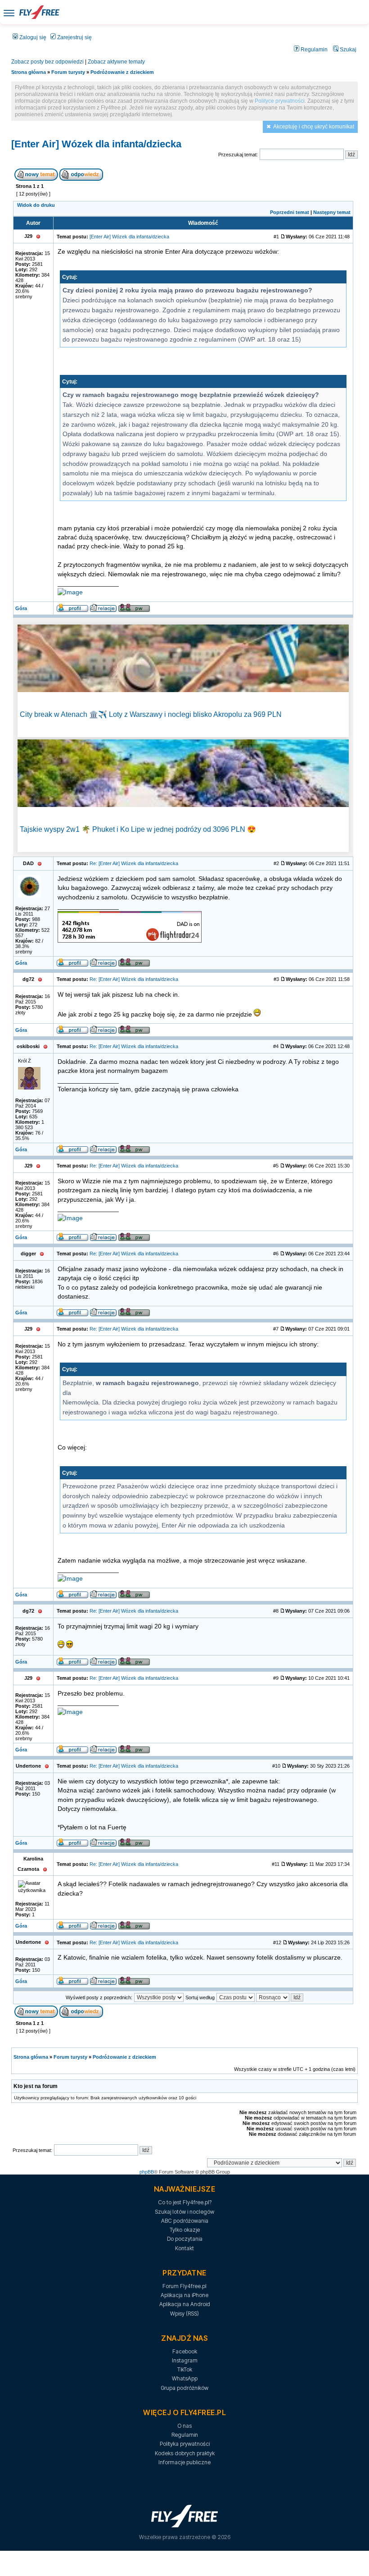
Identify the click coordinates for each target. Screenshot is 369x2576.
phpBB (147, 2172)
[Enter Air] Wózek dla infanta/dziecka (96, 144)
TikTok (185, 2369)
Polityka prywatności (185, 2444)
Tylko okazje (185, 2230)
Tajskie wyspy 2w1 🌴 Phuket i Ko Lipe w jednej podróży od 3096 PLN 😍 (138, 829)
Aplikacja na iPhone (184, 2295)
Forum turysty (68, 72)
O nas (184, 2426)
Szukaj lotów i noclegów (184, 2212)
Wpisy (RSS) (184, 2314)
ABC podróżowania (185, 2221)
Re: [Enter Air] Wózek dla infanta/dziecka (134, 863)
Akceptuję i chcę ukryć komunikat (314, 127)
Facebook (185, 2351)
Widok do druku (36, 205)
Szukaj (347, 50)
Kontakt (184, 2248)
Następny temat (332, 212)
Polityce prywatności (280, 101)
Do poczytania (185, 2239)
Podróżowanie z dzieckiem (122, 72)
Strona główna (29, 72)
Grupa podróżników (184, 2388)
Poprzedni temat (290, 212)
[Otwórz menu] (9, 12)
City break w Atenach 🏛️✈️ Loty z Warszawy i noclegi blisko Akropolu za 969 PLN (151, 714)
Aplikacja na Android (185, 2304)
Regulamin (313, 50)
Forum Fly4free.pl (184, 2286)
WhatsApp (185, 2378)
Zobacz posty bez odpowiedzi (47, 62)
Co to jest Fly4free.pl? (185, 2202)
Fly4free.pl (39, 12)
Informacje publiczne (184, 2462)
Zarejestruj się (74, 37)
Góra (21, 608)
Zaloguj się (32, 37)
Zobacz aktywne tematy (116, 62)
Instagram (185, 2360)
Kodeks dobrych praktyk (185, 2453)
